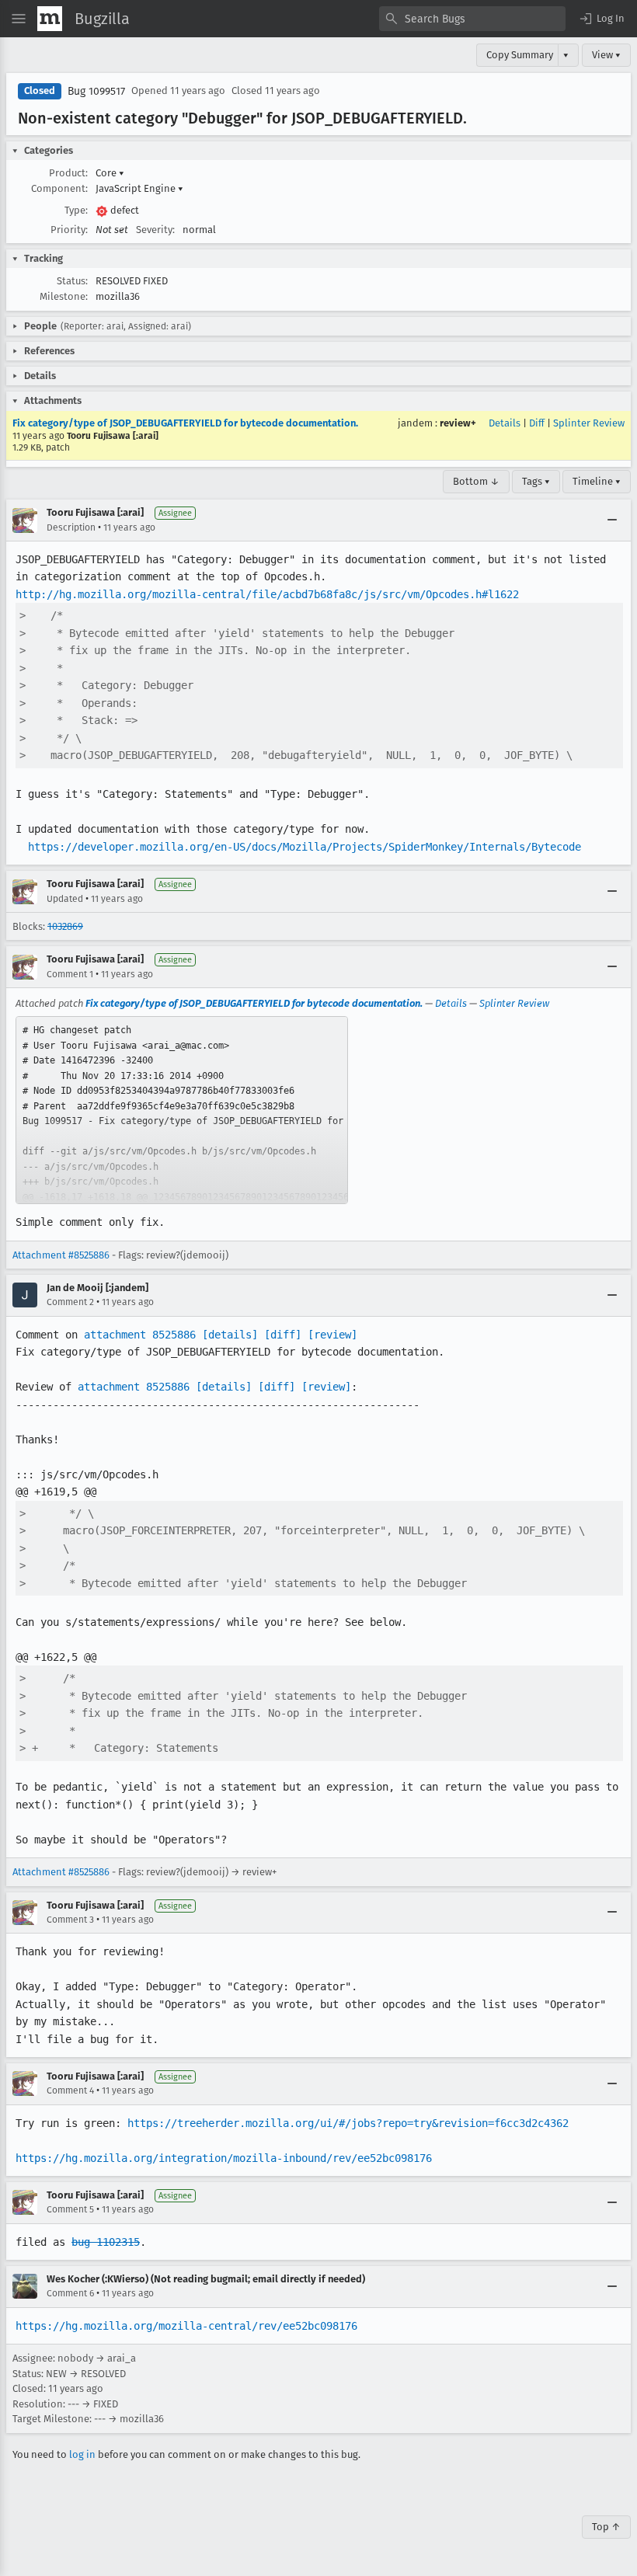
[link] (182, 1110)
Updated (65, 899)
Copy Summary (520, 55)
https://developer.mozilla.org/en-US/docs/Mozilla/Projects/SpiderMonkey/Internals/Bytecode (305, 847)
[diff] (283, 1335)
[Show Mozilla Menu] (50, 19)
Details (505, 423)
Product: (68, 173)
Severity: (155, 230)
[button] (601, 19)
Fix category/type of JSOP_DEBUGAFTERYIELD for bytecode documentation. (185, 423)
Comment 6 (70, 2293)
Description (71, 527)
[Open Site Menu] (19, 19)
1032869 (65, 926)
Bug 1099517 (96, 91)
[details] (230, 1335)
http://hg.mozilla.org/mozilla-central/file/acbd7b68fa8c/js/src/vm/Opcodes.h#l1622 (267, 594)
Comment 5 (70, 2209)
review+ (458, 423)
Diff (537, 423)
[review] (332, 1335)
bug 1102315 (106, 2242)
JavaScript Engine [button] (139, 188)
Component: (59, 188)
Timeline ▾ (597, 481)
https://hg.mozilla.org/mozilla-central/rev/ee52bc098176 (186, 2326)
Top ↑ (606, 2527)
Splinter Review (589, 423)
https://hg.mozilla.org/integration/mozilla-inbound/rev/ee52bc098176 (224, 2158)
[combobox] (472, 19)
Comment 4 (70, 2090)
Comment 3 (70, 1920)
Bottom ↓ (476, 481)
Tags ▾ (536, 481)
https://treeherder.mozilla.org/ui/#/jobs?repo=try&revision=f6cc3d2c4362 (348, 2123)
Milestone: (64, 296)
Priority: (69, 230)
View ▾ (606, 55)
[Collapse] (612, 520)
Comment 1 (70, 974)
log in (82, 2454)
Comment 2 (70, 1302)
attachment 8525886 (140, 1335)
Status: (72, 281)
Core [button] (110, 173)
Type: (76, 210)
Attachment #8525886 (61, 1255)
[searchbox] (472, 19)
